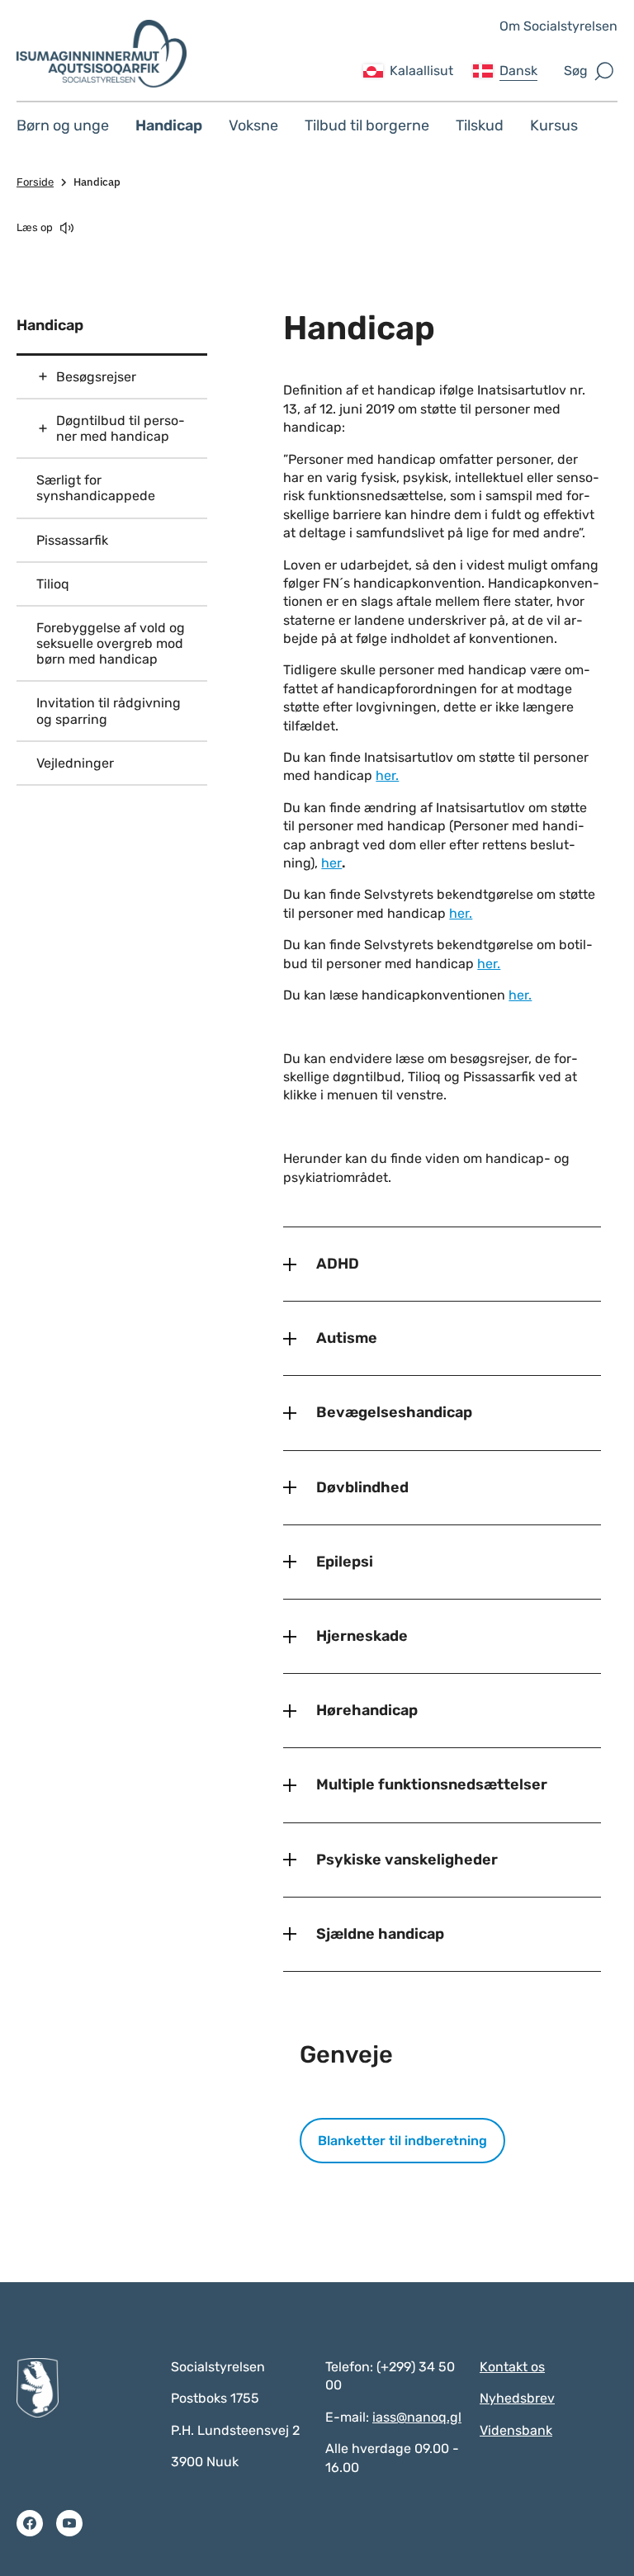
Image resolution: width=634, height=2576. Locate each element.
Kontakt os (512, 2367)
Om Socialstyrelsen (558, 26)
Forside (35, 182)
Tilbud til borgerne (367, 125)
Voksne (253, 125)
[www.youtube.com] (69, 2523)
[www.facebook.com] (30, 2523)
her (331, 863)
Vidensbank (516, 2430)
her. (387, 775)
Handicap (169, 125)
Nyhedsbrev (517, 2398)
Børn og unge (63, 125)
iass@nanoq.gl (417, 2417)
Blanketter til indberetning (402, 2141)
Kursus (554, 125)
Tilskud (480, 125)
